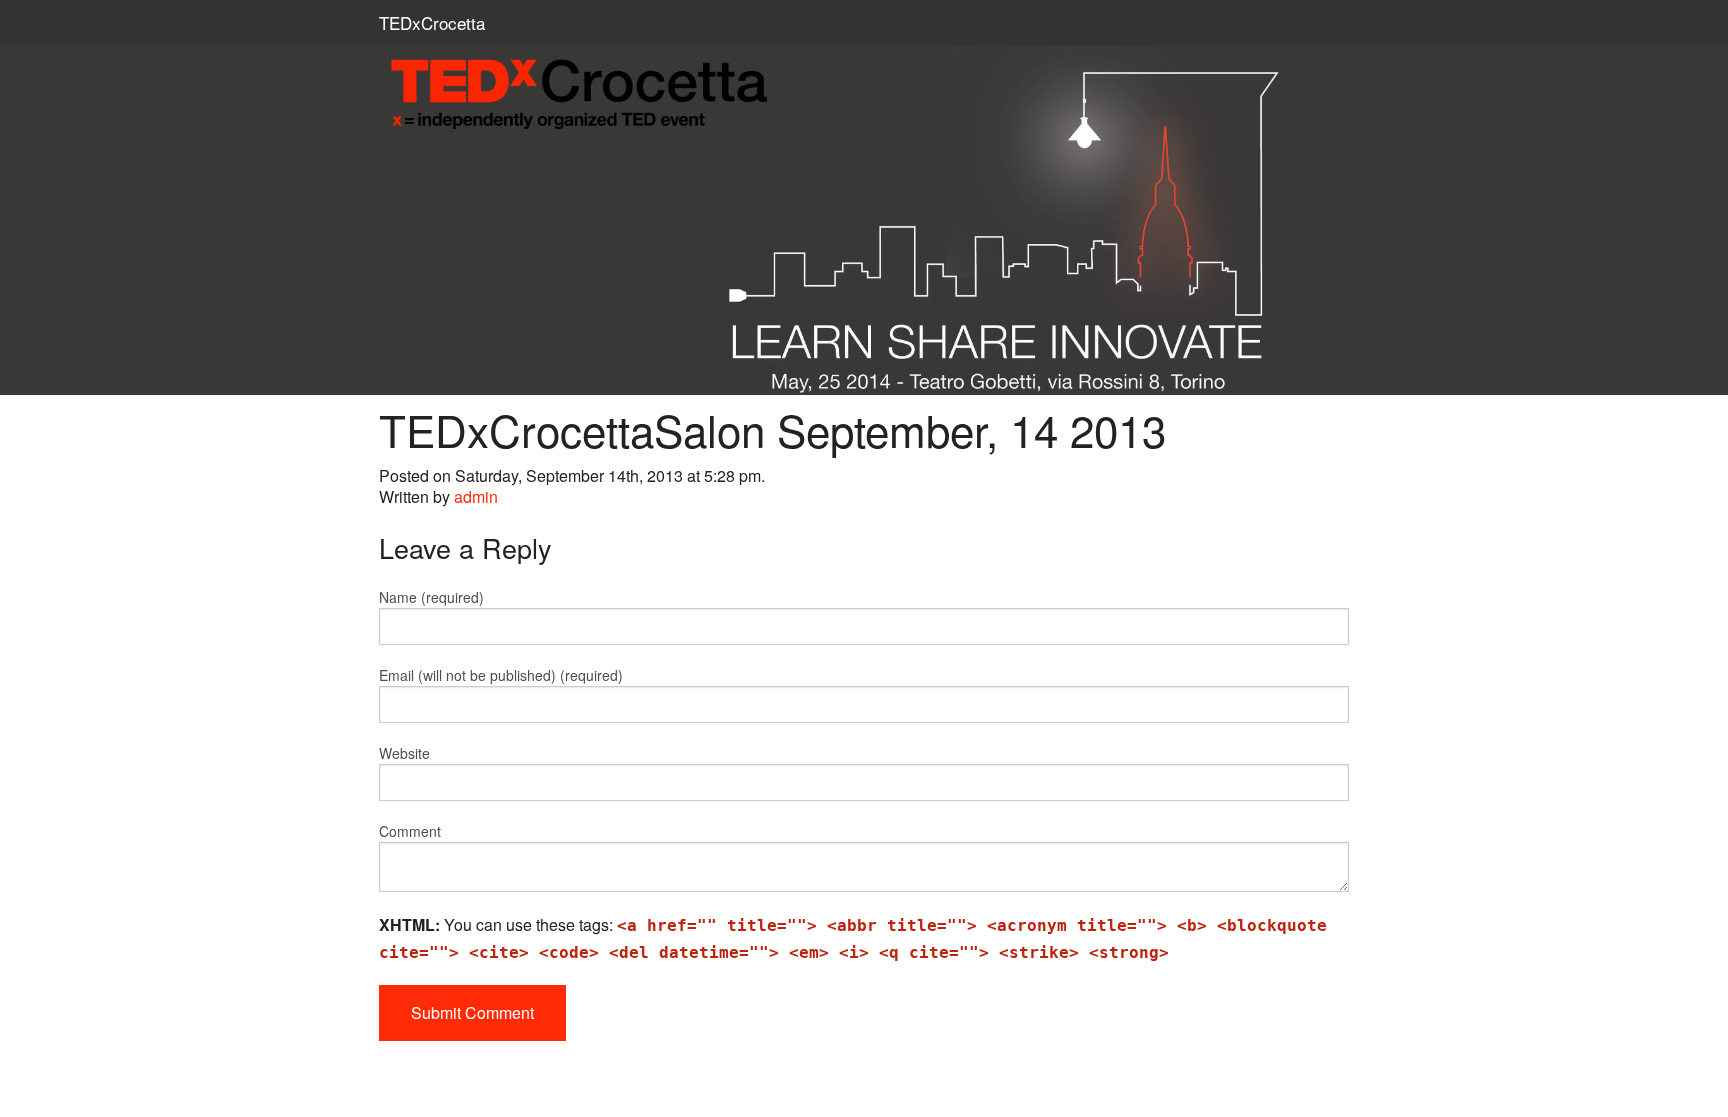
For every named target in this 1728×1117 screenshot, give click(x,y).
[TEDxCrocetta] (864, 95)
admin (476, 496)
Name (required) (431, 597)
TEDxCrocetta (432, 22)
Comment (410, 831)
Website (404, 753)
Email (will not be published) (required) (501, 675)
